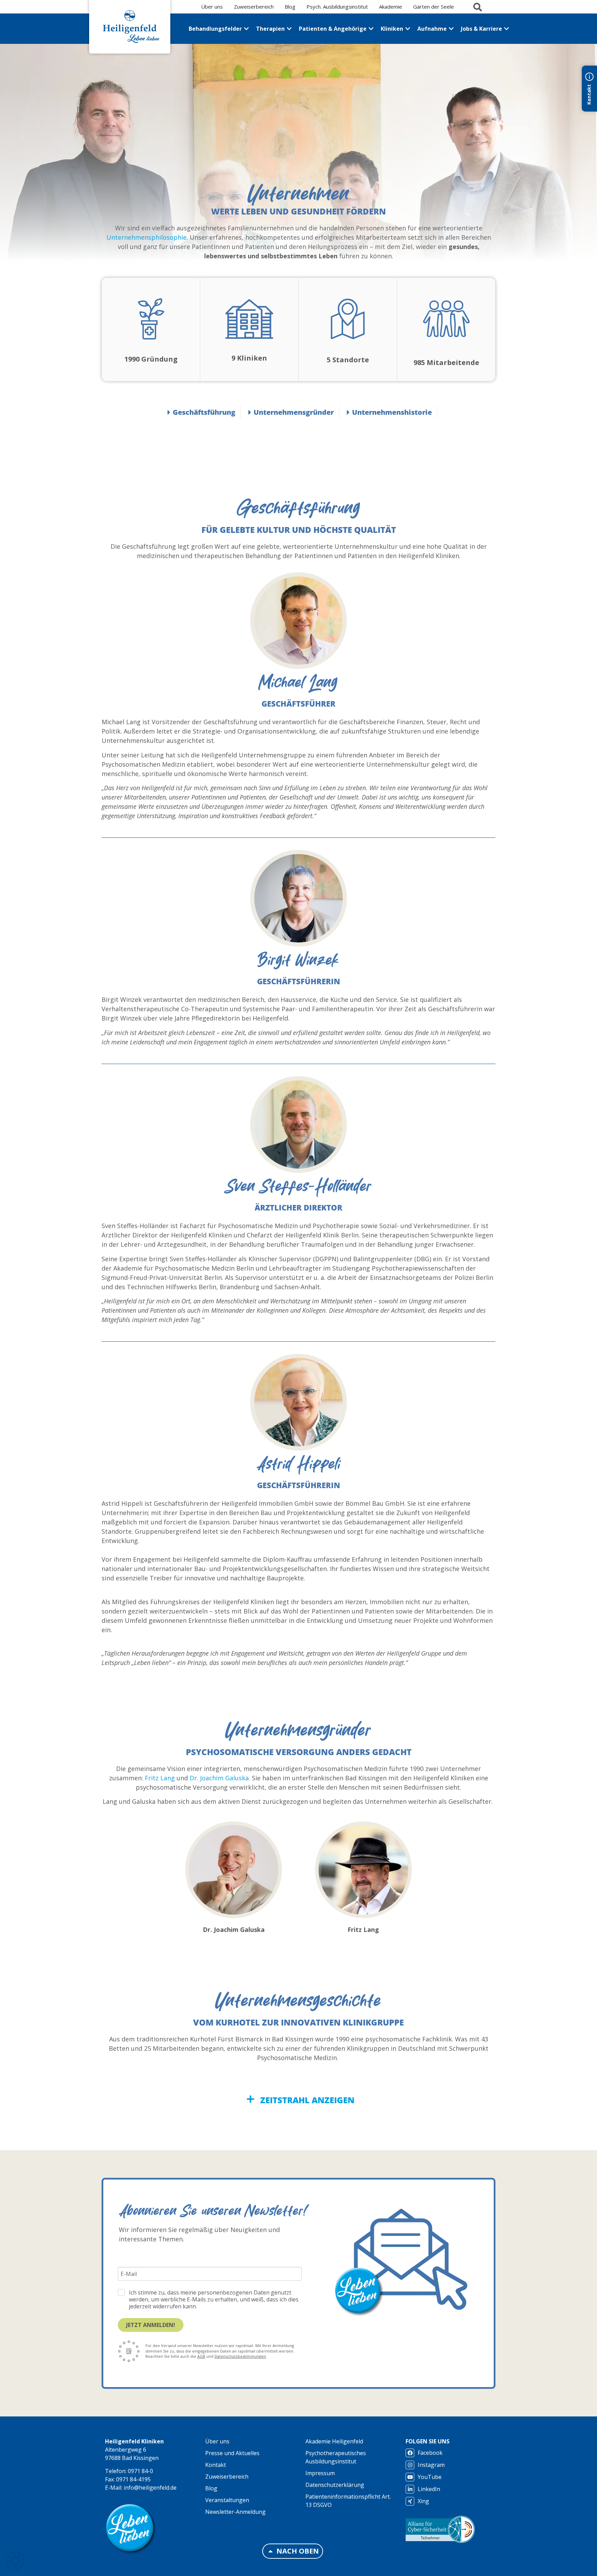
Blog (211, 2488)
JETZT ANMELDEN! (151, 2325)
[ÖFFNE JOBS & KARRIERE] (506, 29)
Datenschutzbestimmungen (240, 2356)
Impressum (320, 2473)
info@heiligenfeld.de (150, 2488)
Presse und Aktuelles (232, 2453)
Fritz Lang (160, 1778)
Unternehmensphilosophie (146, 237)
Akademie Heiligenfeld (334, 2441)
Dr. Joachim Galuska (219, 1778)
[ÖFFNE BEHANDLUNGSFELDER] (246, 29)
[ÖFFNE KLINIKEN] (408, 29)
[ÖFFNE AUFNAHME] (451, 29)
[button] (15, 2561)
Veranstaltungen (227, 2500)
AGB (201, 2356)
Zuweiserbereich (227, 2477)
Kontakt (216, 2465)
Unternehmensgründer (294, 412)
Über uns (217, 2441)
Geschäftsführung (204, 412)
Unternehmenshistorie (392, 412)
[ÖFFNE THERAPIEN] (289, 29)
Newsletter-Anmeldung (235, 2512)
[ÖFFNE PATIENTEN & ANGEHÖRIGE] (371, 29)
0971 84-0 (140, 2471)
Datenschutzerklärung (335, 2485)
